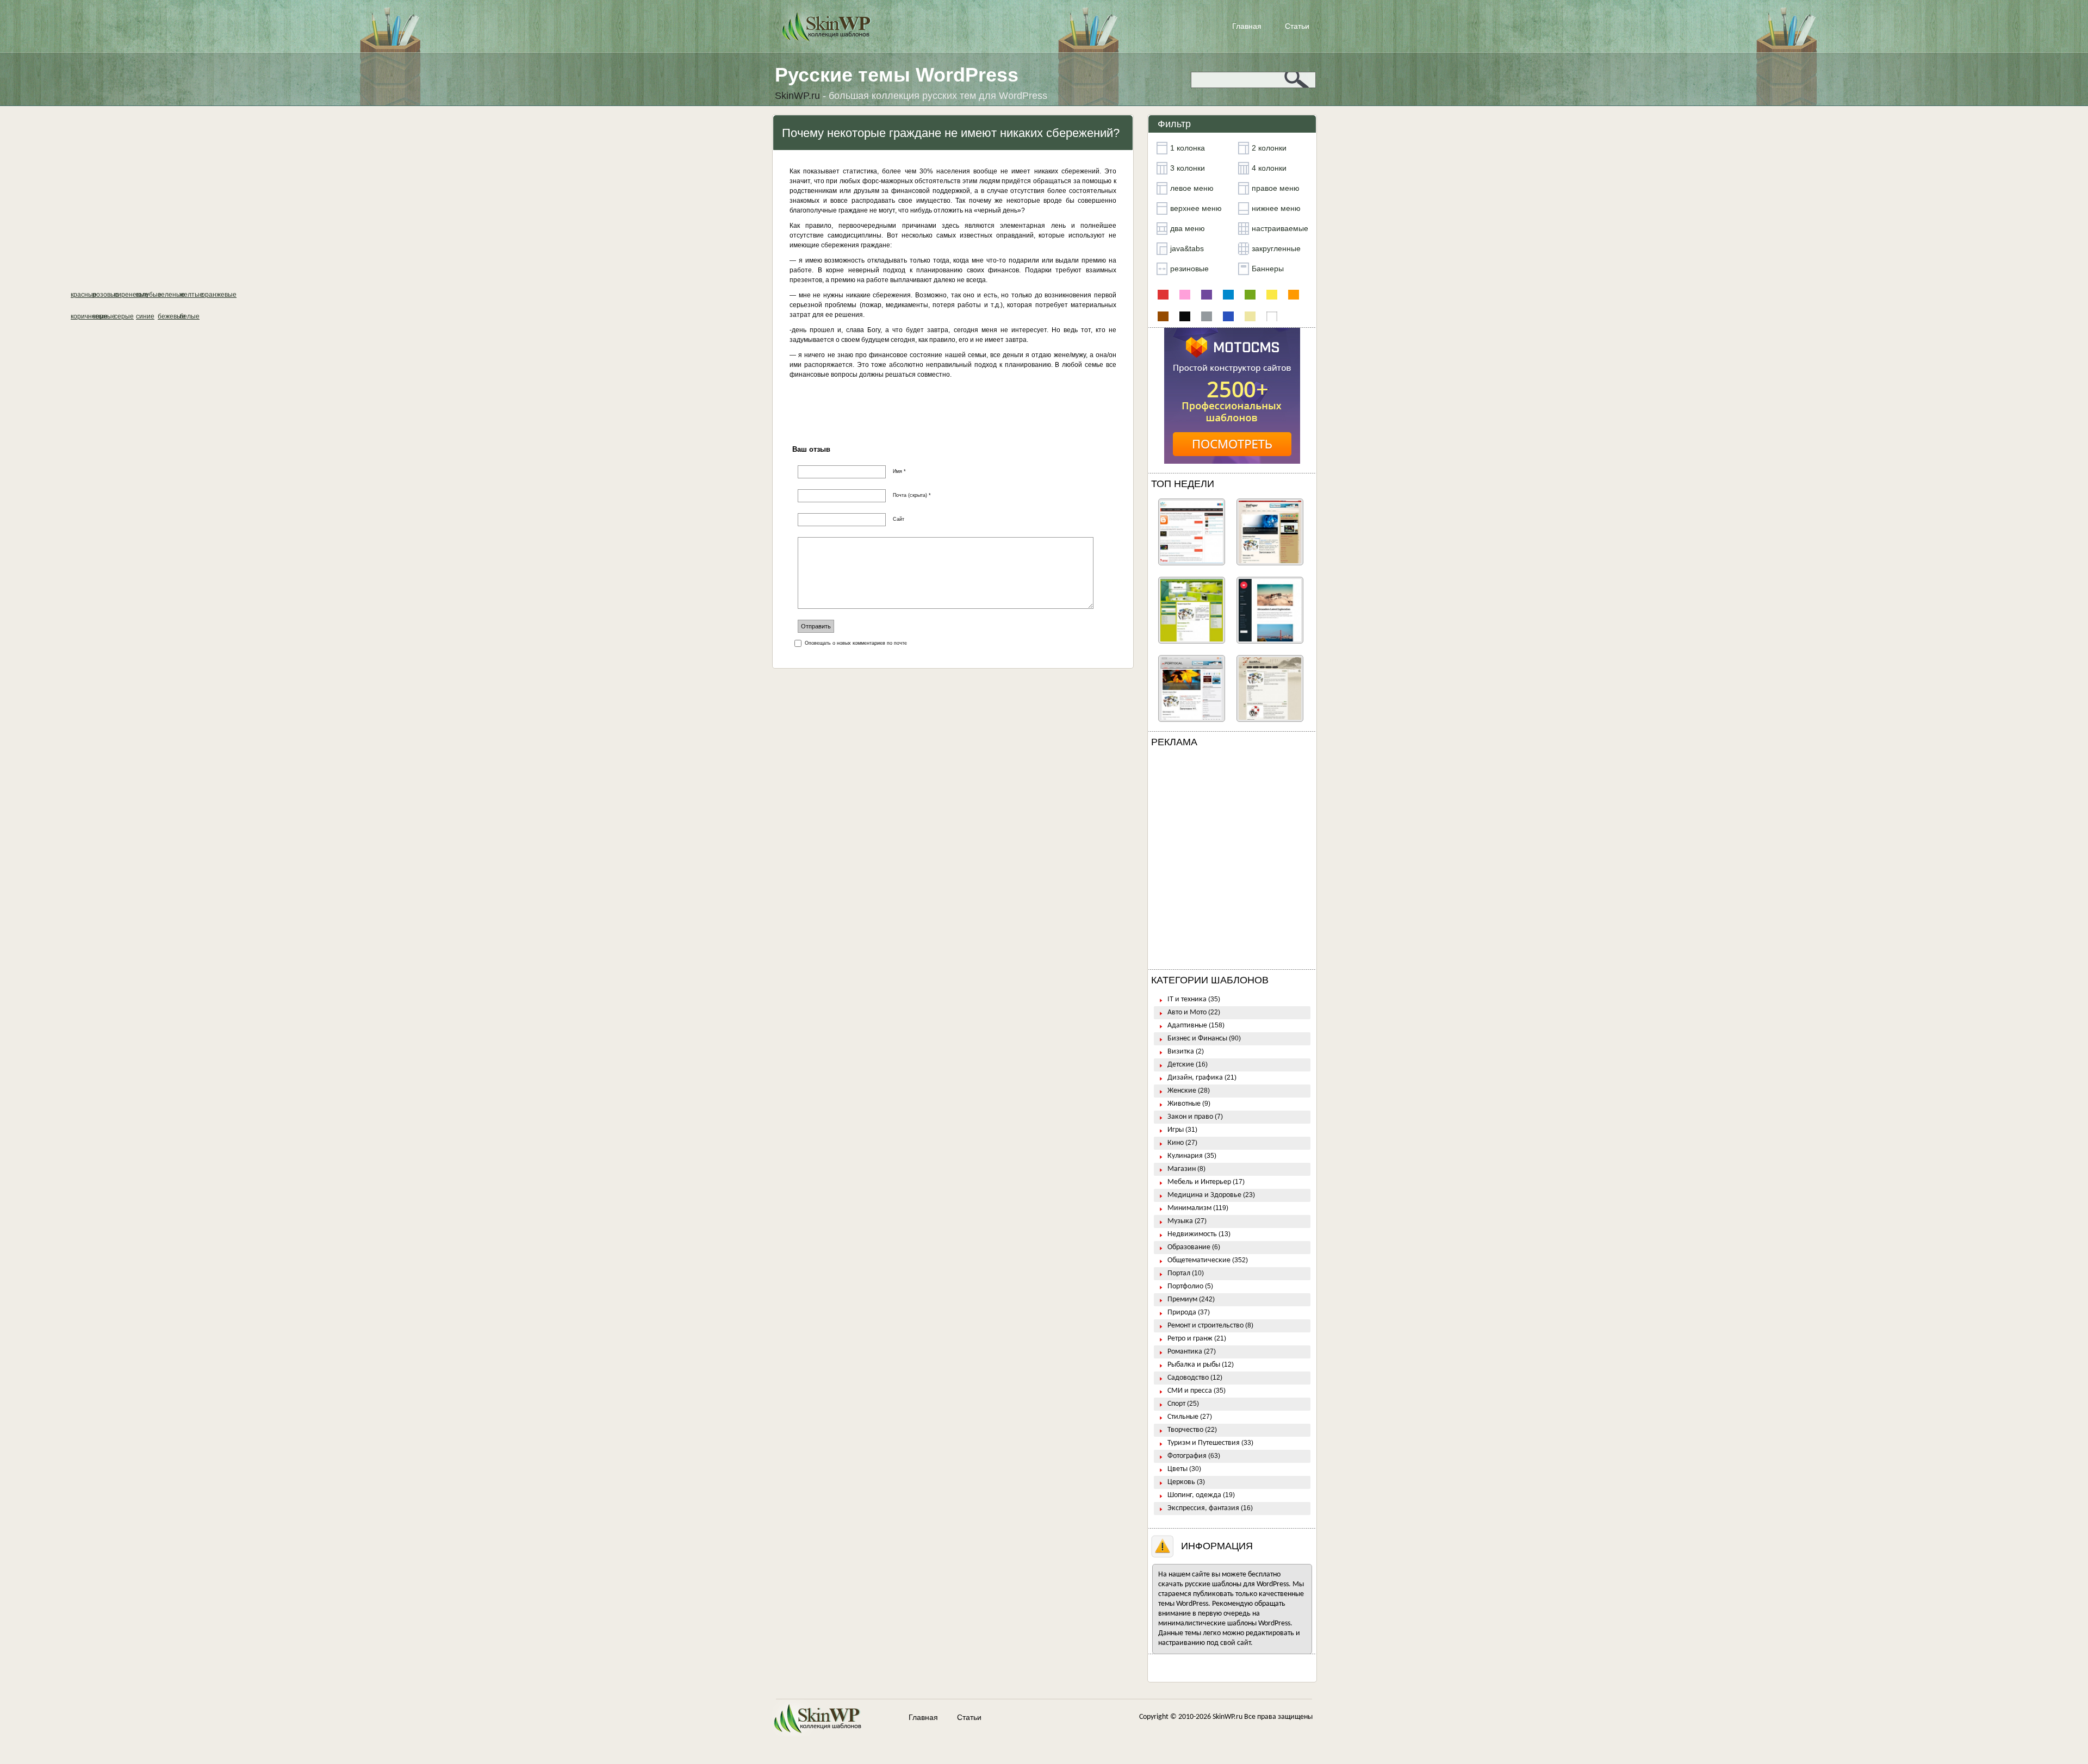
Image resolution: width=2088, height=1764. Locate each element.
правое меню (1276, 188)
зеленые (1250, 295)
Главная (1247, 26)
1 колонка (1188, 148)
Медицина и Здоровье (1204, 1195)
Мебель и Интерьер (1199, 1182)
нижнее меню (1276, 208)
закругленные (1276, 248)
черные (1185, 316)
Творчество (1185, 1430)
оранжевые (1294, 295)
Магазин (1182, 1169)
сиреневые (1207, 295)
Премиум (1182, 1299)
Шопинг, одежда (1194, 1495)
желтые (1272, 295)
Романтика (1185, 1352)
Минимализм (1189, 1208)
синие (1228, 316)
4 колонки (1269, 168)
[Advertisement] (1232, 861)
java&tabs (1187, 248)
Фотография (1187, 1456)
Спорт (1176, 1404)
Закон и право (1190, 1117)
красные (1163, 295)
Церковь (1181, 1482)
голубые (1228, 295)
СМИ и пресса (1190, 1391)
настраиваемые (1280, 228)
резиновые (1189, 269)
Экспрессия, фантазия (1203, 1508)
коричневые (1163, 316)
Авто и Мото (1187, 1012)
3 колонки (1188, 168)
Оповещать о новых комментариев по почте (856, 643)
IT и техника (1187, 999)
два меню (1188, 228)
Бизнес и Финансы (1197, 1039)
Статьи (1297, 26)
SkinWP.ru (1228, 1717)
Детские (1181, 1065)
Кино (1176, 1143)
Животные (1184, 1104)
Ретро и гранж (1190, 1339)
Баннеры (1268, 269)
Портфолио (1185, 1286)
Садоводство (1188, 1378)
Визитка (1181, 1052)
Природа (1182, 1313)
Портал (1179, 1273)
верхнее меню (1196, 208)
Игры (1176, 1130)
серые (1207, 316)
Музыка (1180, 1221)
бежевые (1250, 316)
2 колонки (1269, 148)
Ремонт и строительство (1205, 1326)
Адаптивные (1187, 1026)
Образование (1189, 1247)
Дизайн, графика (1195, 1078)
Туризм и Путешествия (1204, 1443)
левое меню (1192, 188)
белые (1272, 316)
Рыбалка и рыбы (1194, 1365)
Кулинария (1185, 1156)
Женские (1182, 1091)
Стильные (1183, 1417)
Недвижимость (1192, 1234)
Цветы (1177, 1469)
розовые (1185, 295)
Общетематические (1199, 1260)
